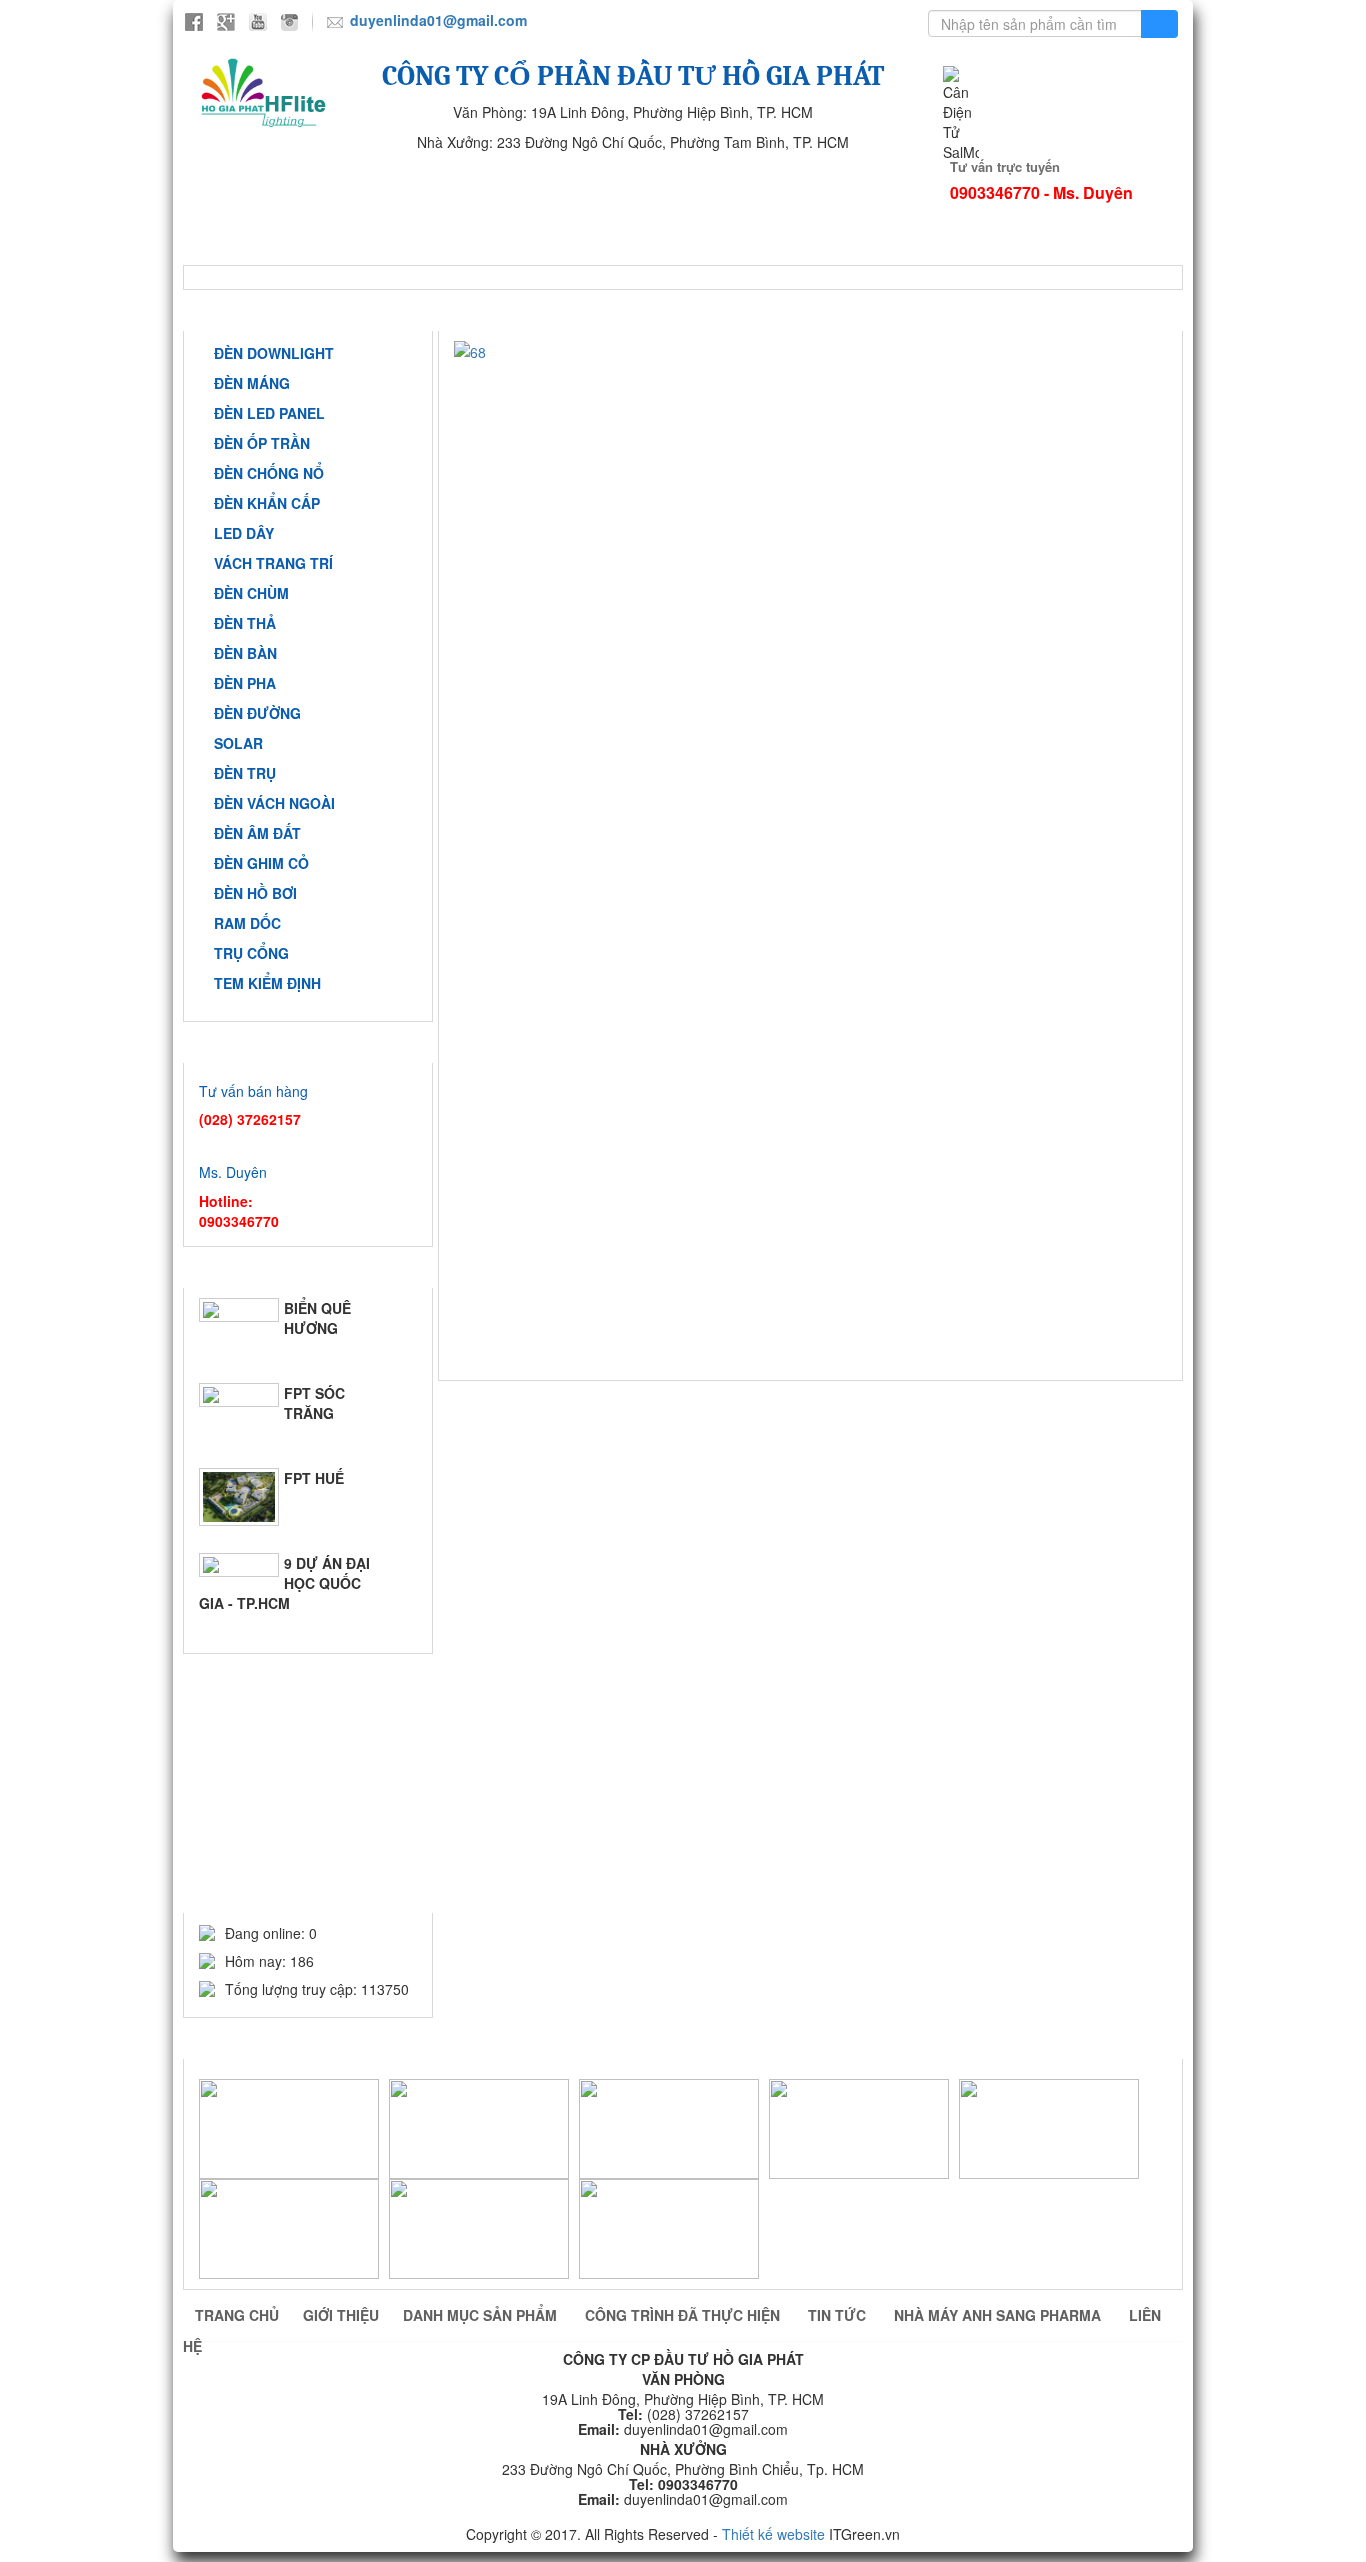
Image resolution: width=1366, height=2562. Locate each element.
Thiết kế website (773, 2534)
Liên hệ (520, 249)
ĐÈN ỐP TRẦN (262, 443)
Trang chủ (261, 219)
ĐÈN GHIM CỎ (261, 863)
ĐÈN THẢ (245, 623)
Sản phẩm (565, 219)
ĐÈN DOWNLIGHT (274, 353)
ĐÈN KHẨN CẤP (267, 503)
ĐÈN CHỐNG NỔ (269, 473)
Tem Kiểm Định (267, 983)
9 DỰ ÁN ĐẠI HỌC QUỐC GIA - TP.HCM (284, 1583)
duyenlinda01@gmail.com (438, 20)
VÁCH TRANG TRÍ (273, 563)
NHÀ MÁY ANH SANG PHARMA (318, 249)
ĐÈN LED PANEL (269, 413)
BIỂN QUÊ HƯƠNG (317, 1318)
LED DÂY (244, 533)
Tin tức (965, 219)
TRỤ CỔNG (251, 953)
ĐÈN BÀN (245, 653)
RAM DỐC (247, 923)
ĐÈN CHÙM (251, 593)
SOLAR (238, 743)
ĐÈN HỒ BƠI (255, 893)
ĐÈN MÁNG (252, 383)
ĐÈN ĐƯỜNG (257, 713)
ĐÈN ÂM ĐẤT (257, 833)
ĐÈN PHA (245, 683)
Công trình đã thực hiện (769, 219)
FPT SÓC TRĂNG (314, 1403)
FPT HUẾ (314, 1478)
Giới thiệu (415, 219)
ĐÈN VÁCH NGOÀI (274, 803)
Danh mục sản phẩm (482, 2315)
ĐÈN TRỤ (245, 773)
